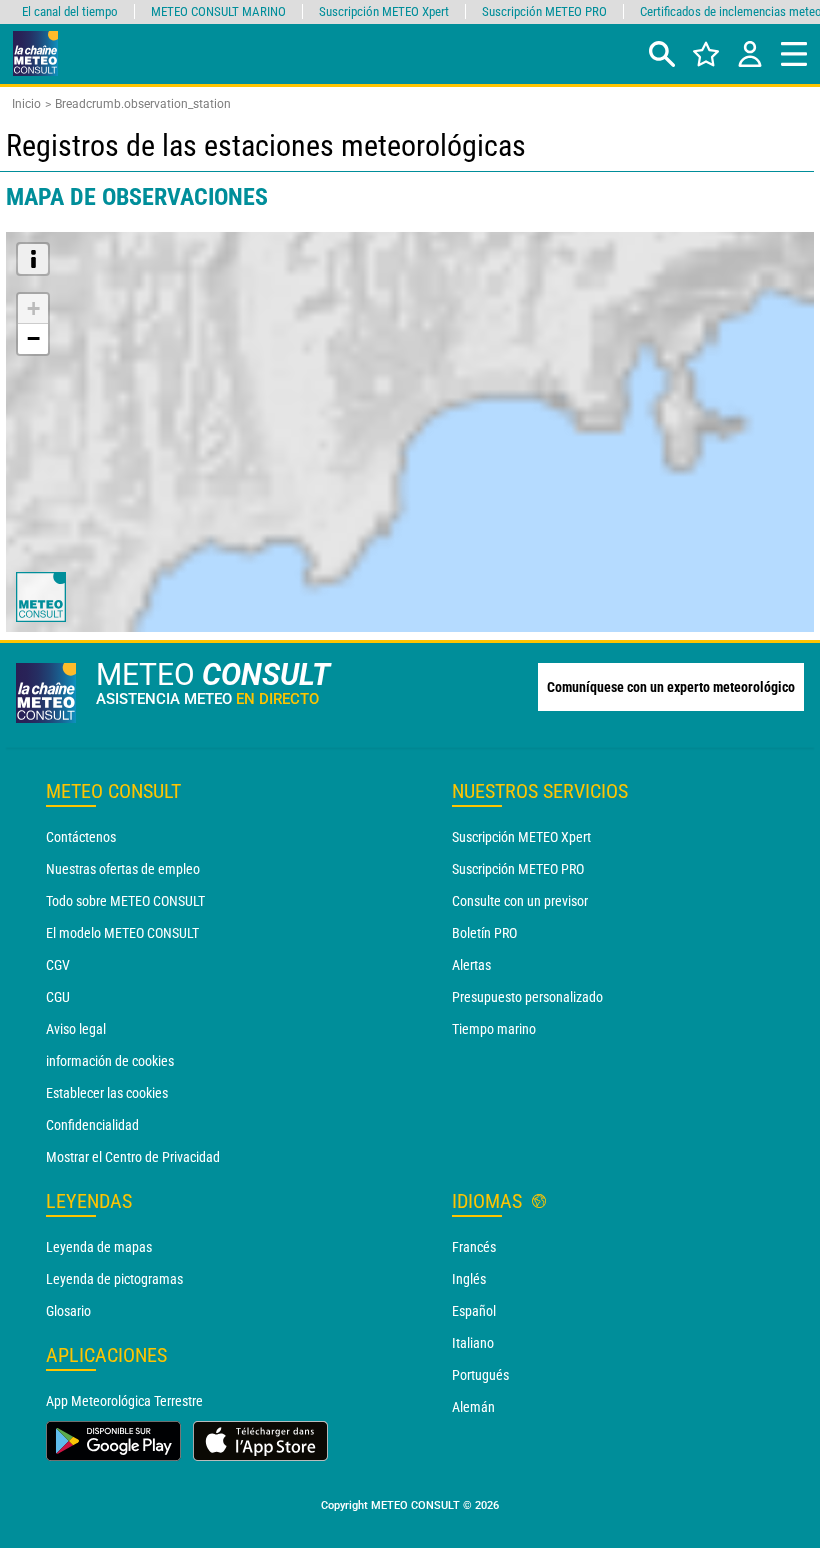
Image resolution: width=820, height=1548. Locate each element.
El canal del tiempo (70, 11)
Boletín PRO (484, 933)
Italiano (473, 1343)
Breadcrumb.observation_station (143, 104)
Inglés (469, 1279)
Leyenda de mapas (99, 1247)
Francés (474, 1247)
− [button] (33, 338)
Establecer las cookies (107, 1093)
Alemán (473, 1407)
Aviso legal (76, 1029)
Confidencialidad (92, 1125)
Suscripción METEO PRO (518, 869)
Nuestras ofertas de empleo (123, 869)
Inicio (26, 104)
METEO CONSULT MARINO (218, 11)
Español (474, 1311)
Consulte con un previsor (520, 901)
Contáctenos (81, 837)
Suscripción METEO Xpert (521, 837)
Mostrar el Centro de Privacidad (133, 1157)
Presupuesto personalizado (527, 997)
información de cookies (110, 1061)
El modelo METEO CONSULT (122, 933)
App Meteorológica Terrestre (124, 1401)
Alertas (471, 965)
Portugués (480, 1375)
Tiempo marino (494, 1029)
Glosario (68, 1311)
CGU (58, 997)
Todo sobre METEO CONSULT (125, 901)
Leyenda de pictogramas (114, 1279)
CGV (58, 965)
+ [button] (33, 308)
